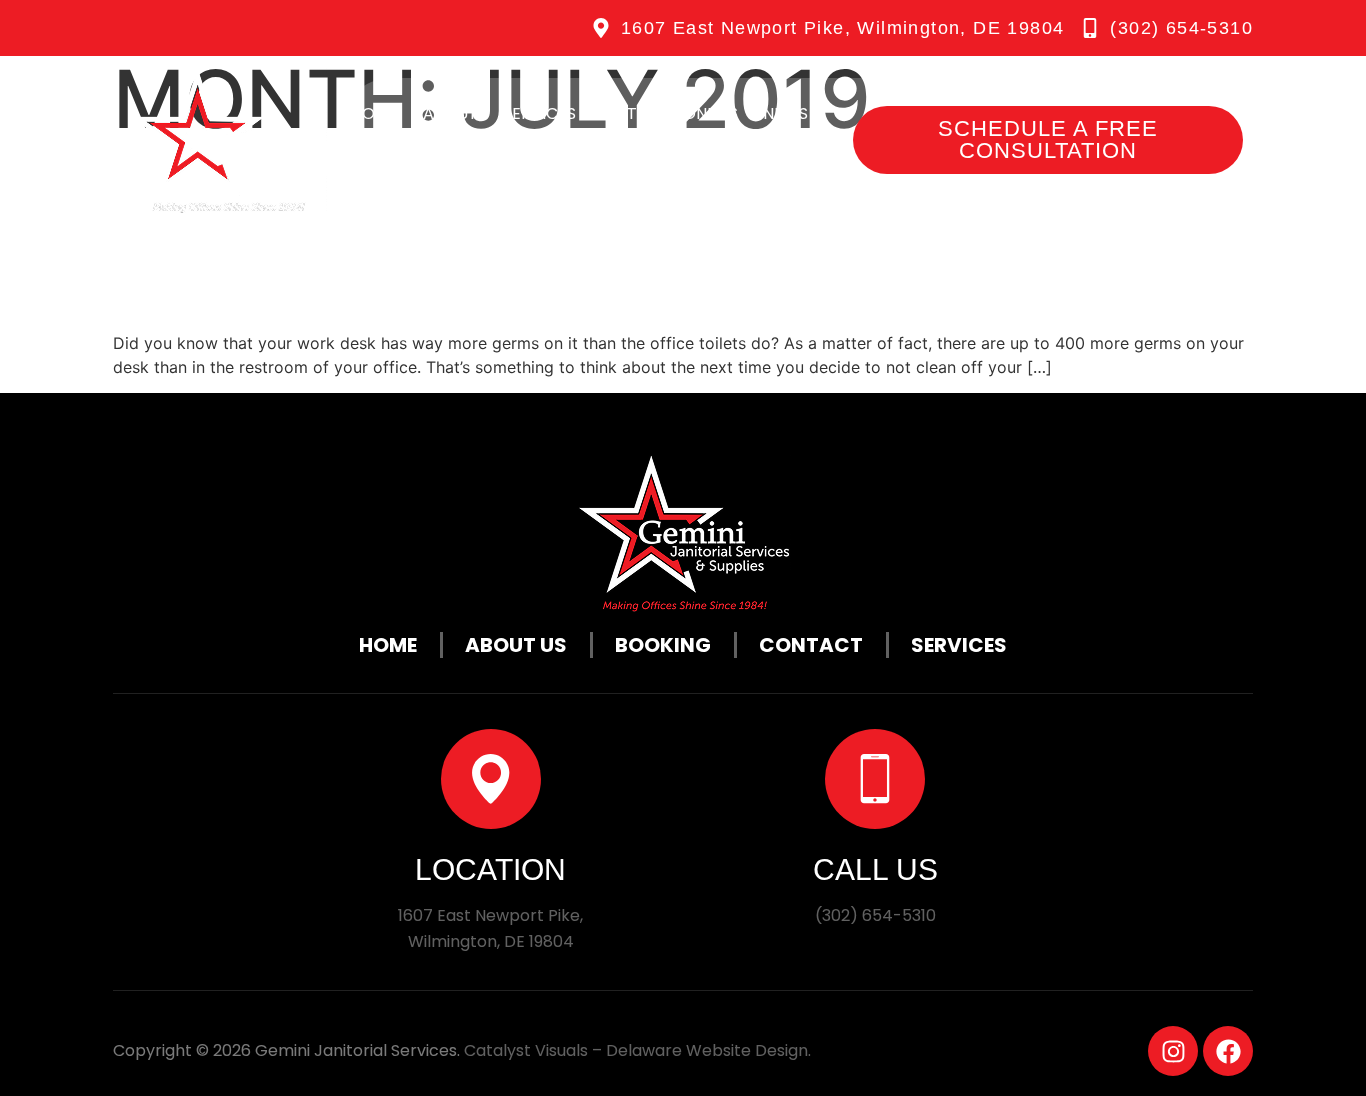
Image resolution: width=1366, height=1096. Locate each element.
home (374, 113)
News (785, 113)
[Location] (491, 779)
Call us (875, 869)
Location (490, 869)
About (450, 113)
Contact (403, 165)
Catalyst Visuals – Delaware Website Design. (637, 1050)
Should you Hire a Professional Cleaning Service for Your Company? (606, 232)
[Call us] (875, 779)
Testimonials (682, 113)
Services (539, 113)
